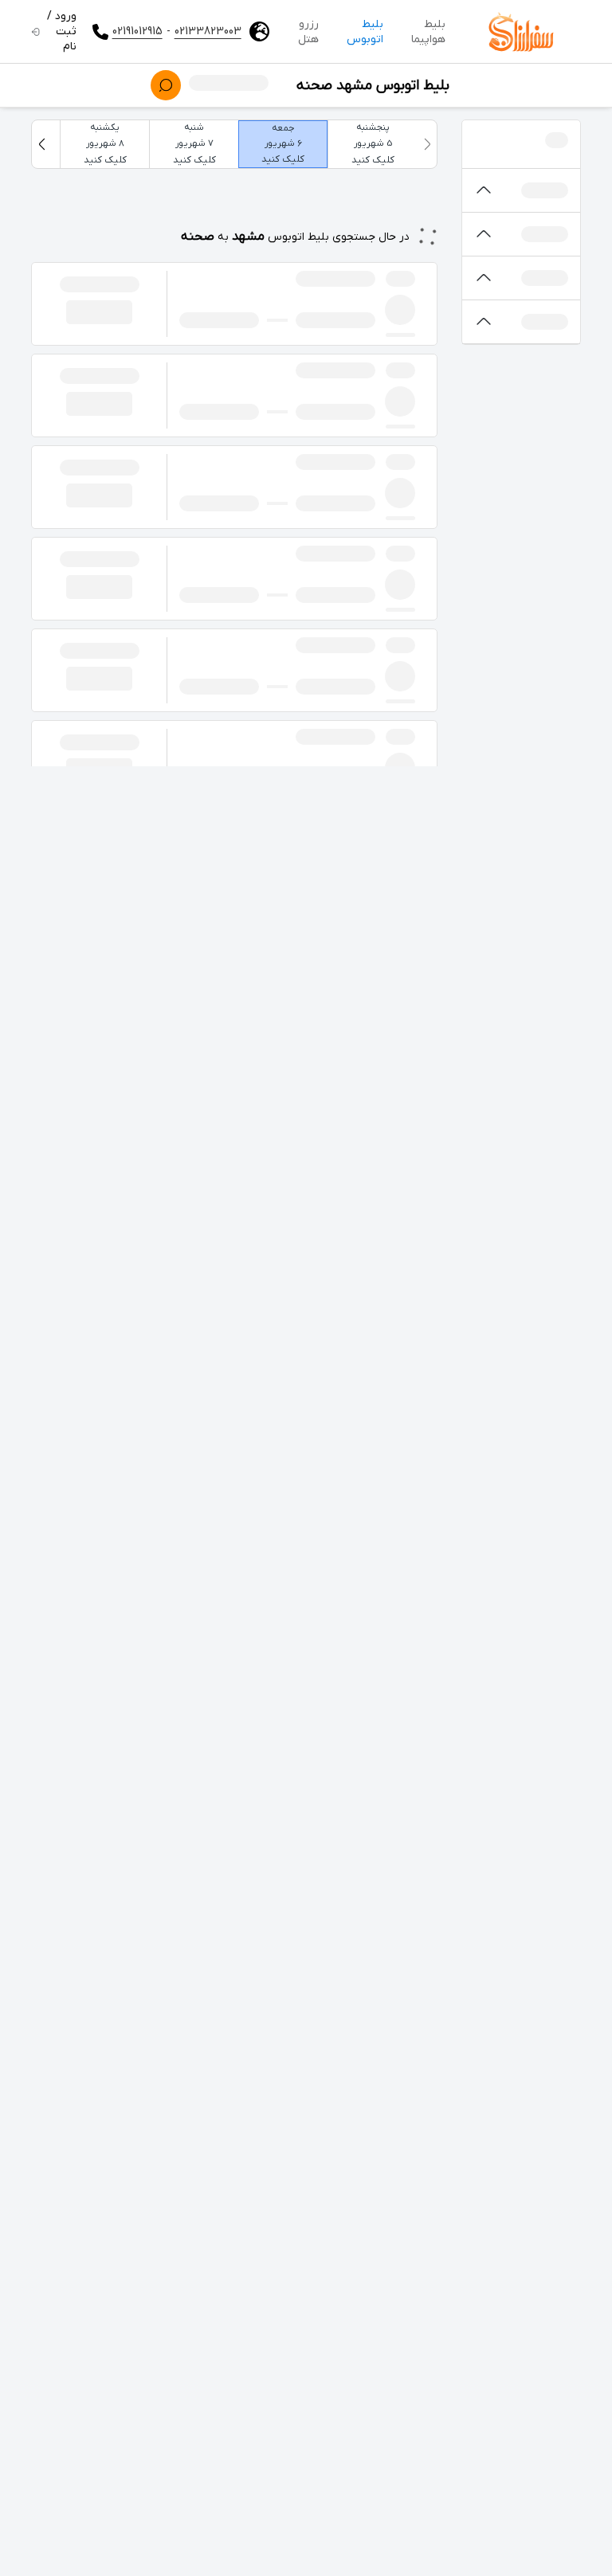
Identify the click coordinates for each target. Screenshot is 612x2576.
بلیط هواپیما (428, 32)
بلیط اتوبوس (365, 32)
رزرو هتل (308, 32)
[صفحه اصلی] (521, 32)
